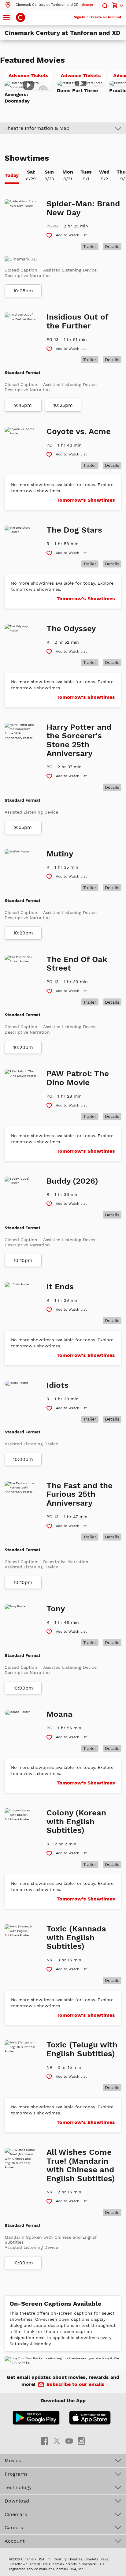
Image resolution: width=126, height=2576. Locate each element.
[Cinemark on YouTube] (69, 2441)
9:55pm (23, 827)
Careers (14, 2527)
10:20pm (23, 933)
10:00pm (23, 1459)
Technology (18, 2487)
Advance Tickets (30, 77)
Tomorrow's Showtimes (86, 500)
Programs (16, 2474)
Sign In (80, 17)
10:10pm (23, 1260)
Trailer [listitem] (90, 246)
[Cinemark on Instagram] (81, 2441)
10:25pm (63, 405)
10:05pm (23, 291)
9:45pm (23, 405)
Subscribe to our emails (76, 2384)
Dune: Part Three (77, 90)
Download (17, 2501)
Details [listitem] (112, 246)
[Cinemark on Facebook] (45, 2441)
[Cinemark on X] (57, 2441)
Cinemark (16, 2514)
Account (15, 2541)
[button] (49, 5)
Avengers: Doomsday (17, 98)
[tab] (12, 176)
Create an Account (106, 17)
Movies (13, 2460)
